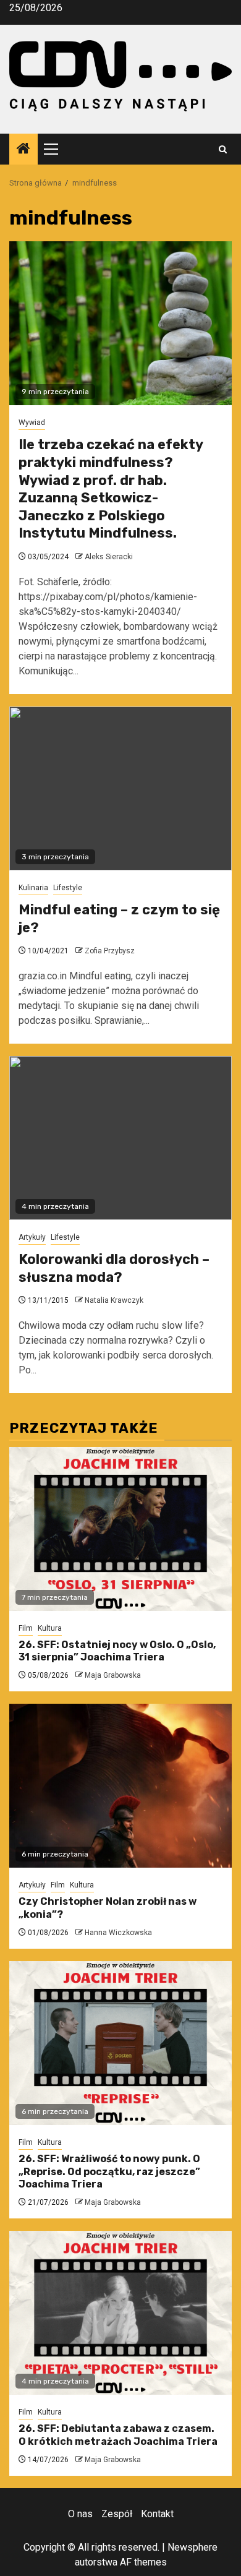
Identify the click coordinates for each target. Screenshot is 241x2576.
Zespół (117, 2514)
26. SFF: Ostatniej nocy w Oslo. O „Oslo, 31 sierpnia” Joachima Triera (117, 1651)
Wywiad (32, 423)
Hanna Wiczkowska (118, 1933)
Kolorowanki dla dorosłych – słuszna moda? (114, 1268)
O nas (80, 2514)
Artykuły (32, 1237)
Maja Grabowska (113, 1675)
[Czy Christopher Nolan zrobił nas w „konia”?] (120, 1786)
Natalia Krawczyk (114, 1300)
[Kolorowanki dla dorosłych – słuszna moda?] (120, 1138)
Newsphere (192, 2547)
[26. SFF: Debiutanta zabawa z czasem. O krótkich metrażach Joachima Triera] (120, 2313)
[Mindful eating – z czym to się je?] (120, 788)
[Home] (23, 150)
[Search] (223, 149)
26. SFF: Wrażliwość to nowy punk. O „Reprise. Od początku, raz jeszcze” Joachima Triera (109, 2172)
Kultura (50, 1628)
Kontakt (157, 2514)
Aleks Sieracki (109, 557)
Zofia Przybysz (110, 951)
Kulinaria (33, 888)
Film (26, 1628)
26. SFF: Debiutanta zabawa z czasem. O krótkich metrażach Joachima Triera (118, 2435)
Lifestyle (68, 888)
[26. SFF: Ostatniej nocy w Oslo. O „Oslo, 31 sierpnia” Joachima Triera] (120, 1529)
